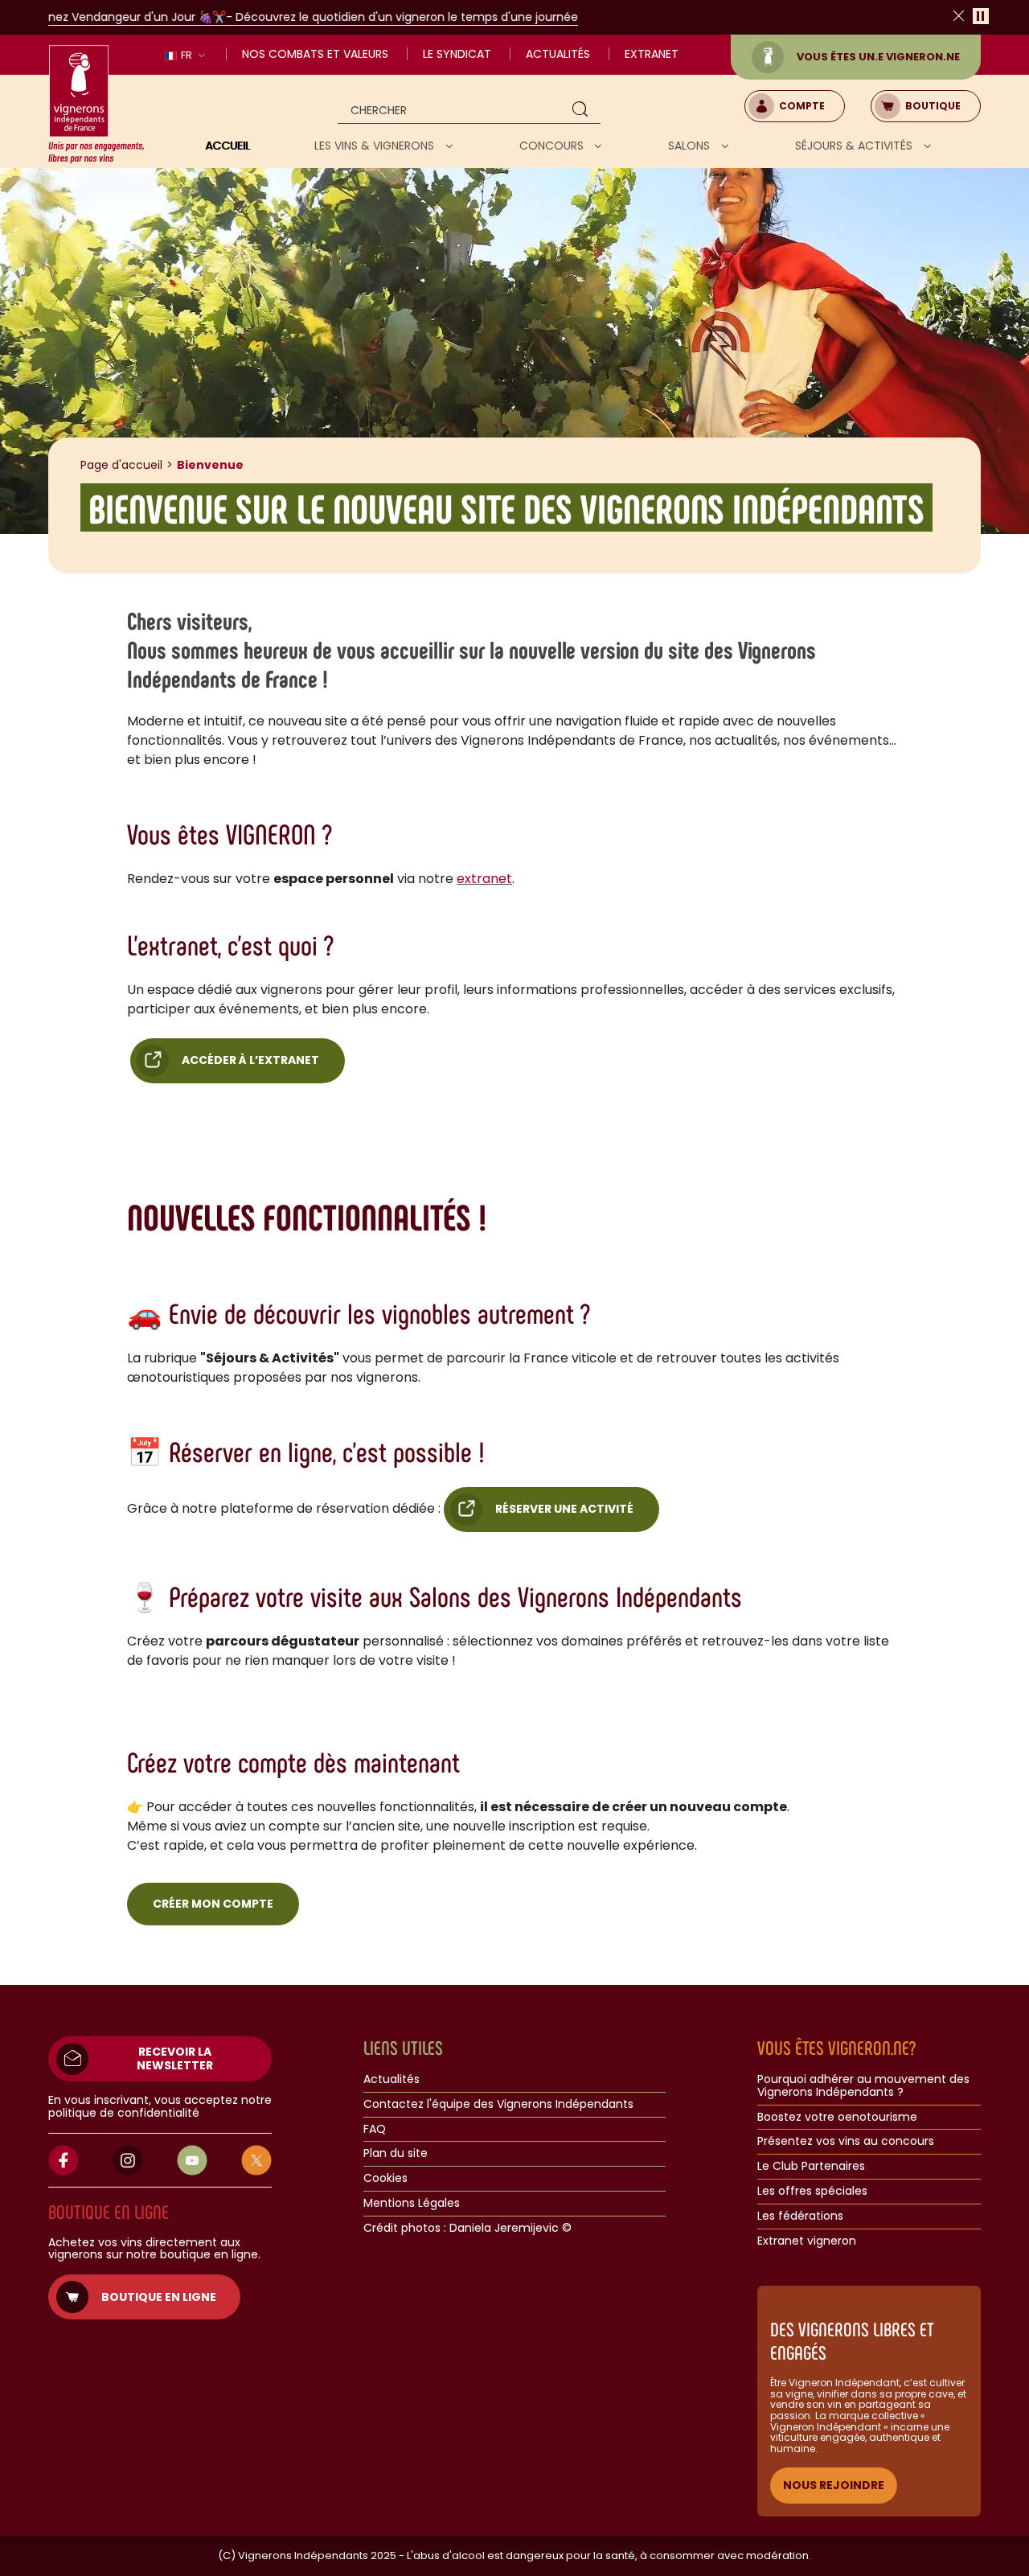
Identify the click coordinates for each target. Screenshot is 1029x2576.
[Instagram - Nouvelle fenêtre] (128, 2160)
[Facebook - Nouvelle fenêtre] (64, 2160)
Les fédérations (800, 2217)
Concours (553, 146)
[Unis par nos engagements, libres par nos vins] (96, 105)
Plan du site (396, 2154)
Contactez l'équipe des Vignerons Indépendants (498, 2105)
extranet (484, 879)
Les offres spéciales (812, 2192)
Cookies (385, 2179)
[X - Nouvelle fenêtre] (256, 2160)
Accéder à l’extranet (250, 1060)
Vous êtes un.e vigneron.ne (878, 57)
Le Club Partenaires (811, 2167)
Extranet (652, 54)
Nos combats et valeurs (315, 54)
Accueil (228, 146)
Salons (691, 146)
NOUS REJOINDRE (834, 2485)
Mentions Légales (412, 2204)
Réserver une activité (564, 1509)
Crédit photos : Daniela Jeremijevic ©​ (467, 2229)
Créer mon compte (213, 1904)
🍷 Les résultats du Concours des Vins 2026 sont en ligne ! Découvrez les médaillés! (533, 17)
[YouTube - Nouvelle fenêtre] (192, 2160)
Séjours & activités (855, 146)
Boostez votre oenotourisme (837, 2118)
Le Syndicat (457, 54)
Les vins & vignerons (376, 146)
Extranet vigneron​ (807, 2241)
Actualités (558, 54)
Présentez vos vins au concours (846, 2142)
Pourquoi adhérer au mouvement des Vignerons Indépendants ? (863, 2086)
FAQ (375, 2130)
